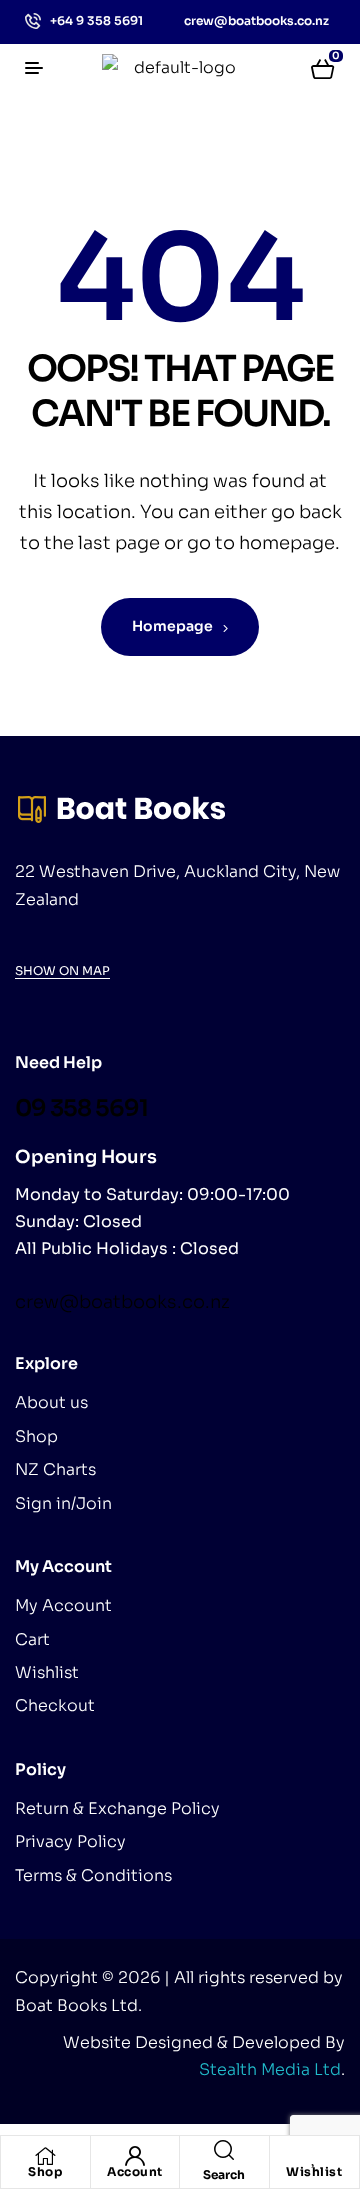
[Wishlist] (314, 2156)
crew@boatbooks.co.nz (122, 1302)
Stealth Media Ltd (270, 2069)
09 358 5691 (81, 1108)
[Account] (135, 2156)
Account (135, 2171)
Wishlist (314, 2171)
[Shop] (45, 2156)
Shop (45, 2171)
